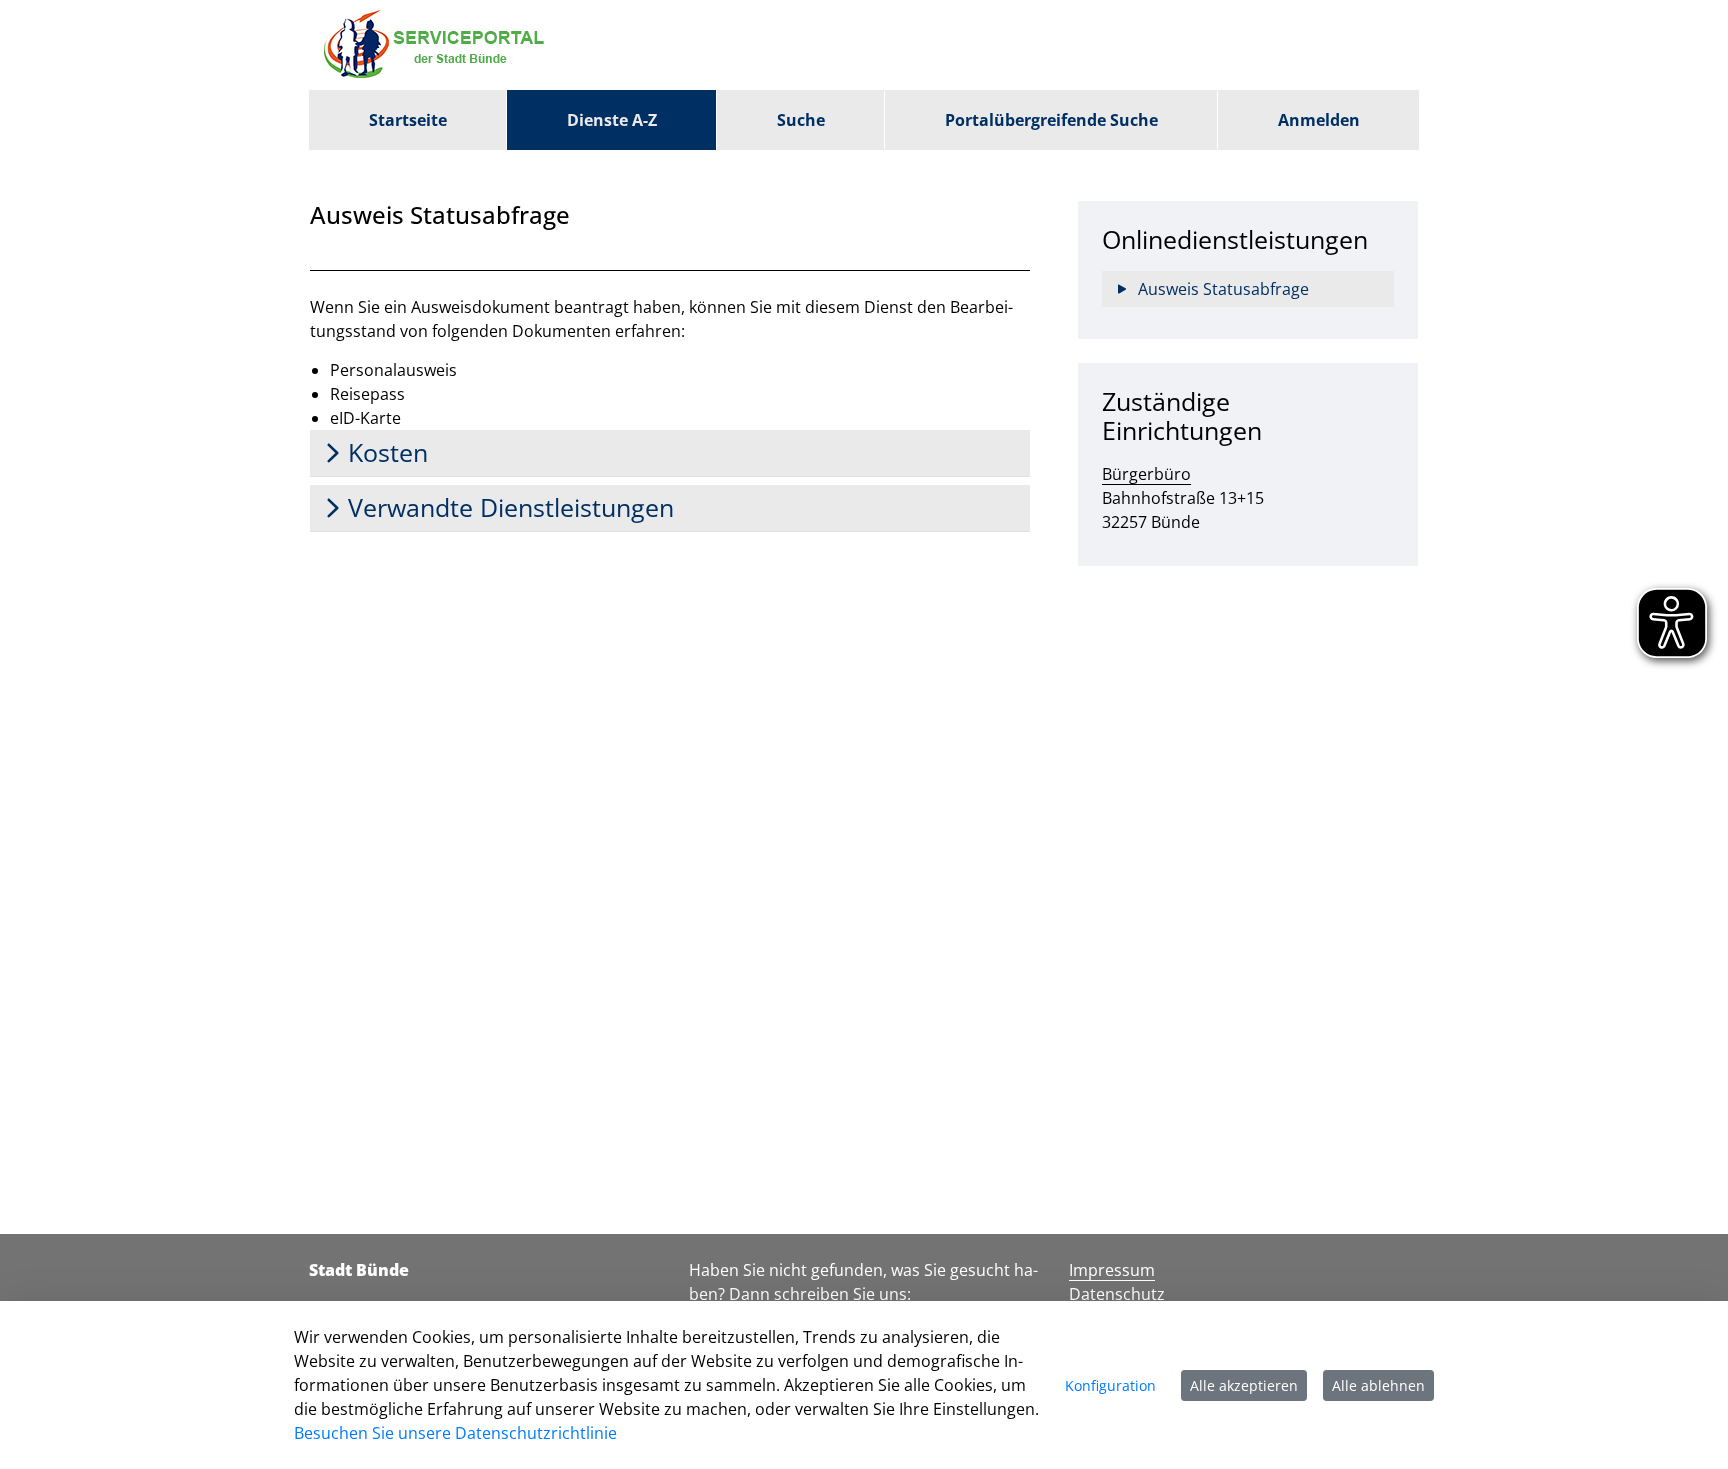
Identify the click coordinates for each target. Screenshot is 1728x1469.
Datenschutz (1117, 1294)
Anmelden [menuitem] (1319, 120)
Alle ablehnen (1378, 1385)
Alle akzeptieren (1244, 1385)
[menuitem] (407, 120)
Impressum (1112, 1270)
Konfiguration (1110, 1385)
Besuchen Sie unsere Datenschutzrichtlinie (455, 1433)
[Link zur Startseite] (439, 45)
